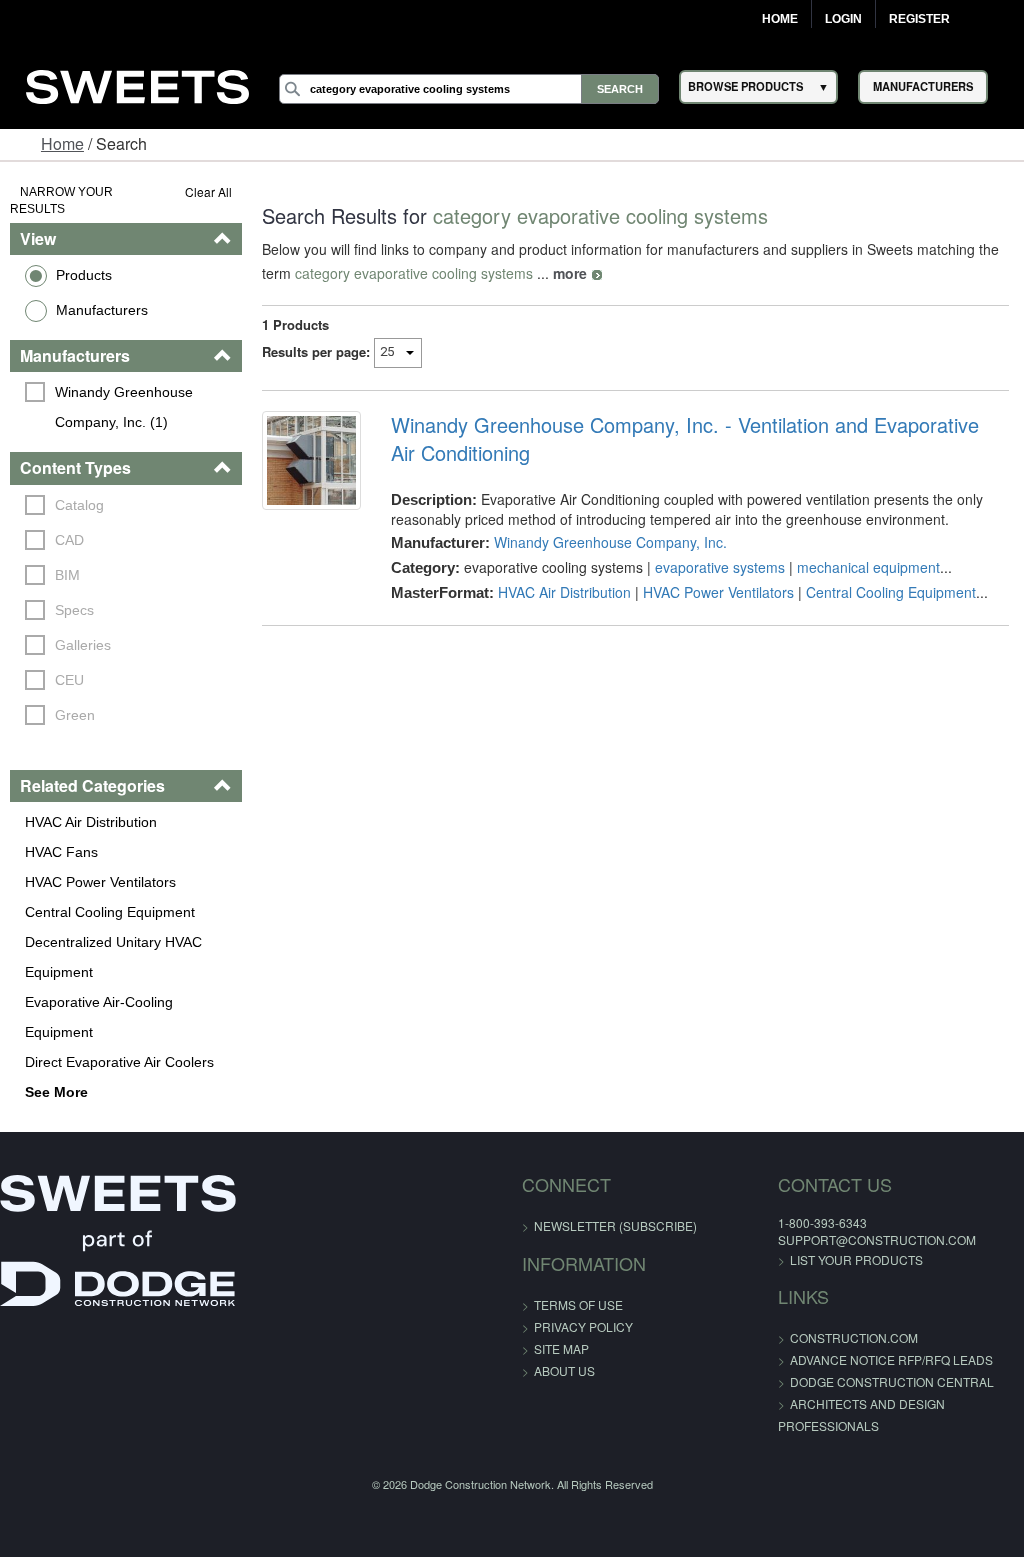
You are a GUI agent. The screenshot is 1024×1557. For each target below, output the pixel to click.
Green (75, 715)
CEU (69, 680)
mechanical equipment (868, 567)
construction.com (854, 1337)
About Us (564, 1370)
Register (919, 19)
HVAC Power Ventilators (100, 882)
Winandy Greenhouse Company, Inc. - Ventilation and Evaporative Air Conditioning (685, 439)
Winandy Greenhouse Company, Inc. (610, 542)
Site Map (561, 1348)
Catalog (79, 505)
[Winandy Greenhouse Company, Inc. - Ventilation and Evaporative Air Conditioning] (311, 460)
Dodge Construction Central (892, 1381)
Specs (74, 610)
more (570, 273)
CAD (69, 540)
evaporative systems (720, 567)
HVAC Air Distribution (91, 822)
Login (843, 19)
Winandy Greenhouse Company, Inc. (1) (126, 407)
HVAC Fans (61, 852)
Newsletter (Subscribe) (615, 1225)
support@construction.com (877, 1239)
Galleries (83, 645)
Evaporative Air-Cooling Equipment (99, 1017)
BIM (67, 575)
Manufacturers (102, 310)
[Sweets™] (138, 83)
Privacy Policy (583, 1326)
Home (780, 19)
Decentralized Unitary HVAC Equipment (113, 957)
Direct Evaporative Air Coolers (119, 1062)
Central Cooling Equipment (110, 912)
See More (56, 1092)
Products (84, 275)
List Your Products (856, 1259)
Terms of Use (578, 1304)
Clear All (208, 191)
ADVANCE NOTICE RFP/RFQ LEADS (891, 1359)
